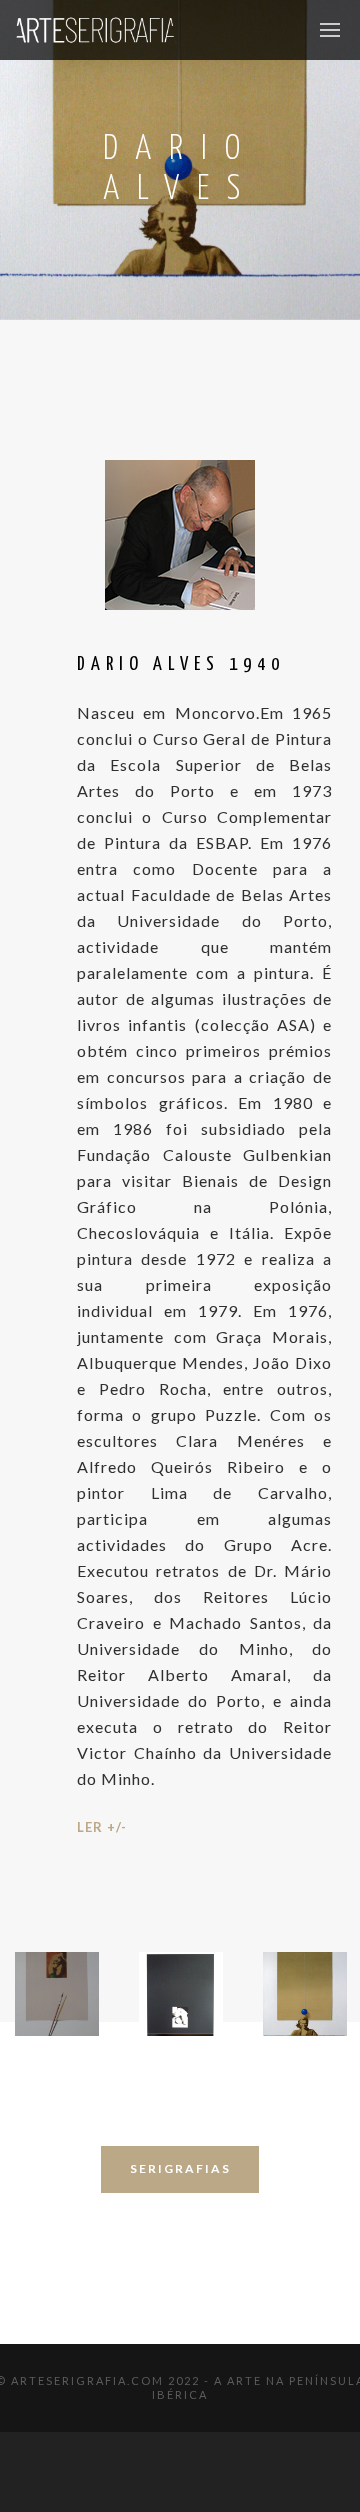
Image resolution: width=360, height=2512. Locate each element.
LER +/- (102, 1827)
